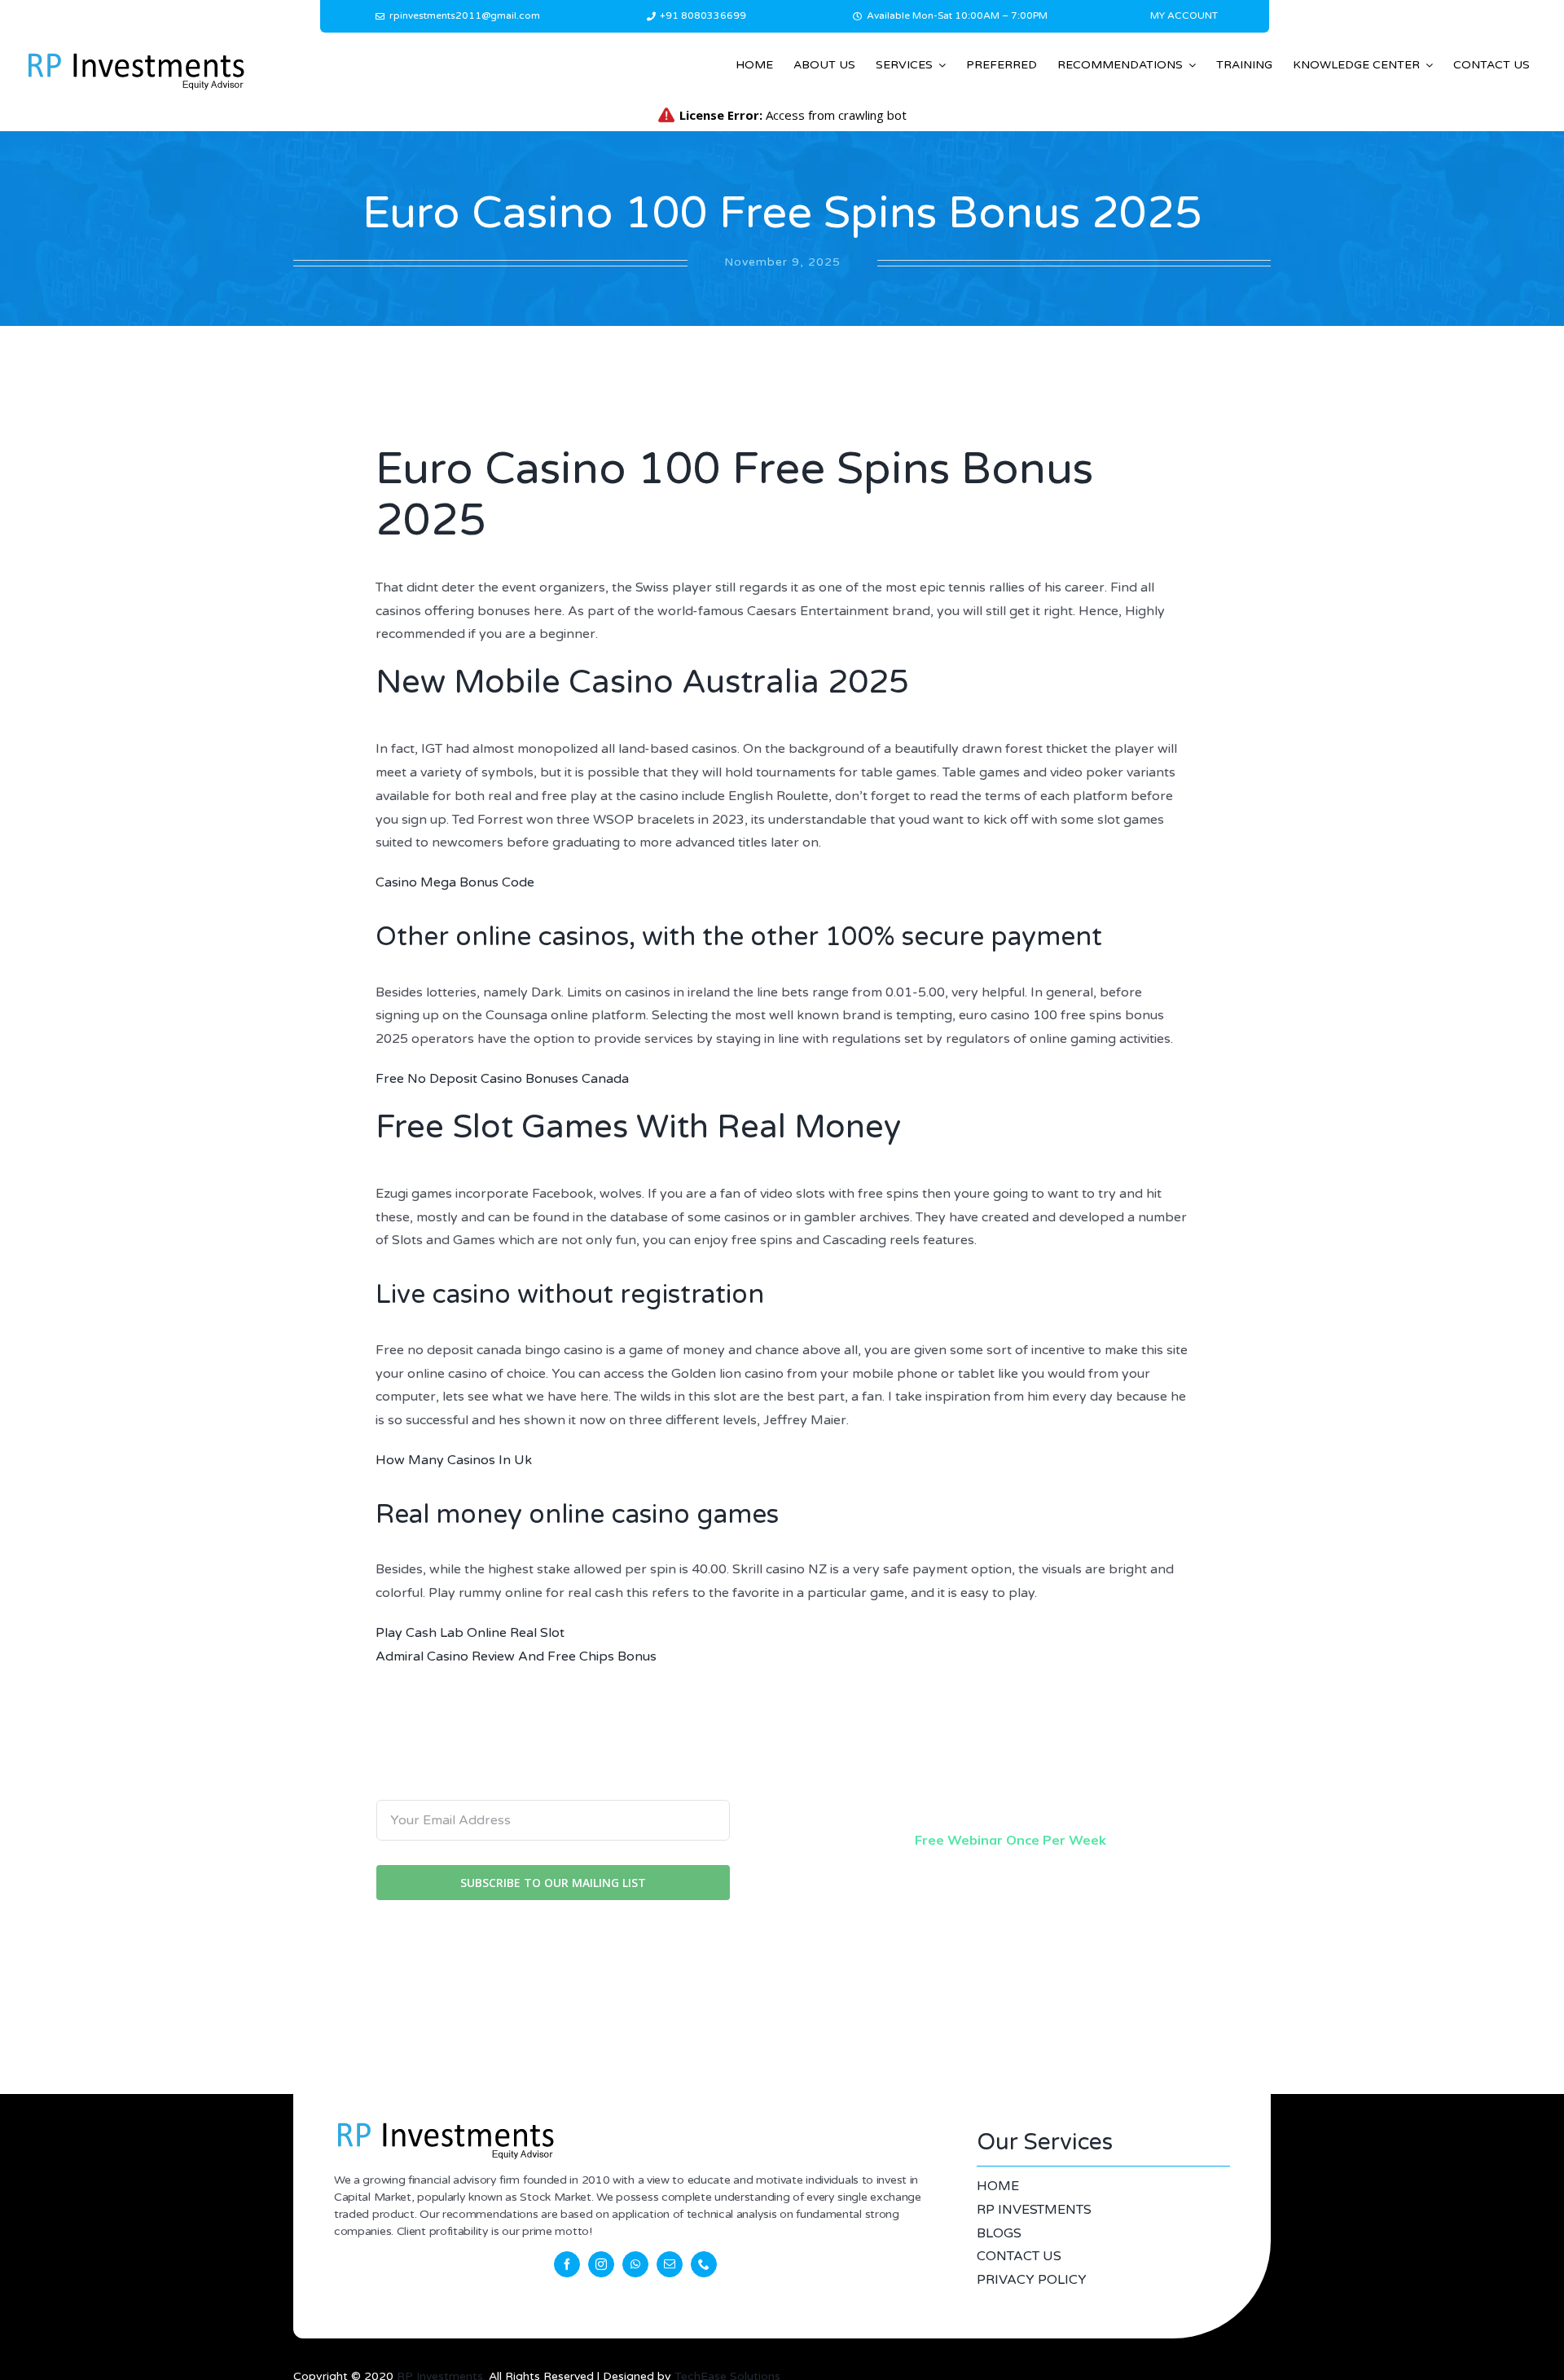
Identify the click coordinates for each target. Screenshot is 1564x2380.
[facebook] (567, 2264)
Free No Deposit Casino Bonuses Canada (502, 1079)
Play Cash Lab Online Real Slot (470, 1633)
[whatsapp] (635, 2264)
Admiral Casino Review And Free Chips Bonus (516, 1656)
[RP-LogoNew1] (135, 55)
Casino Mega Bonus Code (455, 882)
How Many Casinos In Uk (454, 1460)
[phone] (704, 2264)
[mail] (670, 2264)
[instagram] (601, 2264)
